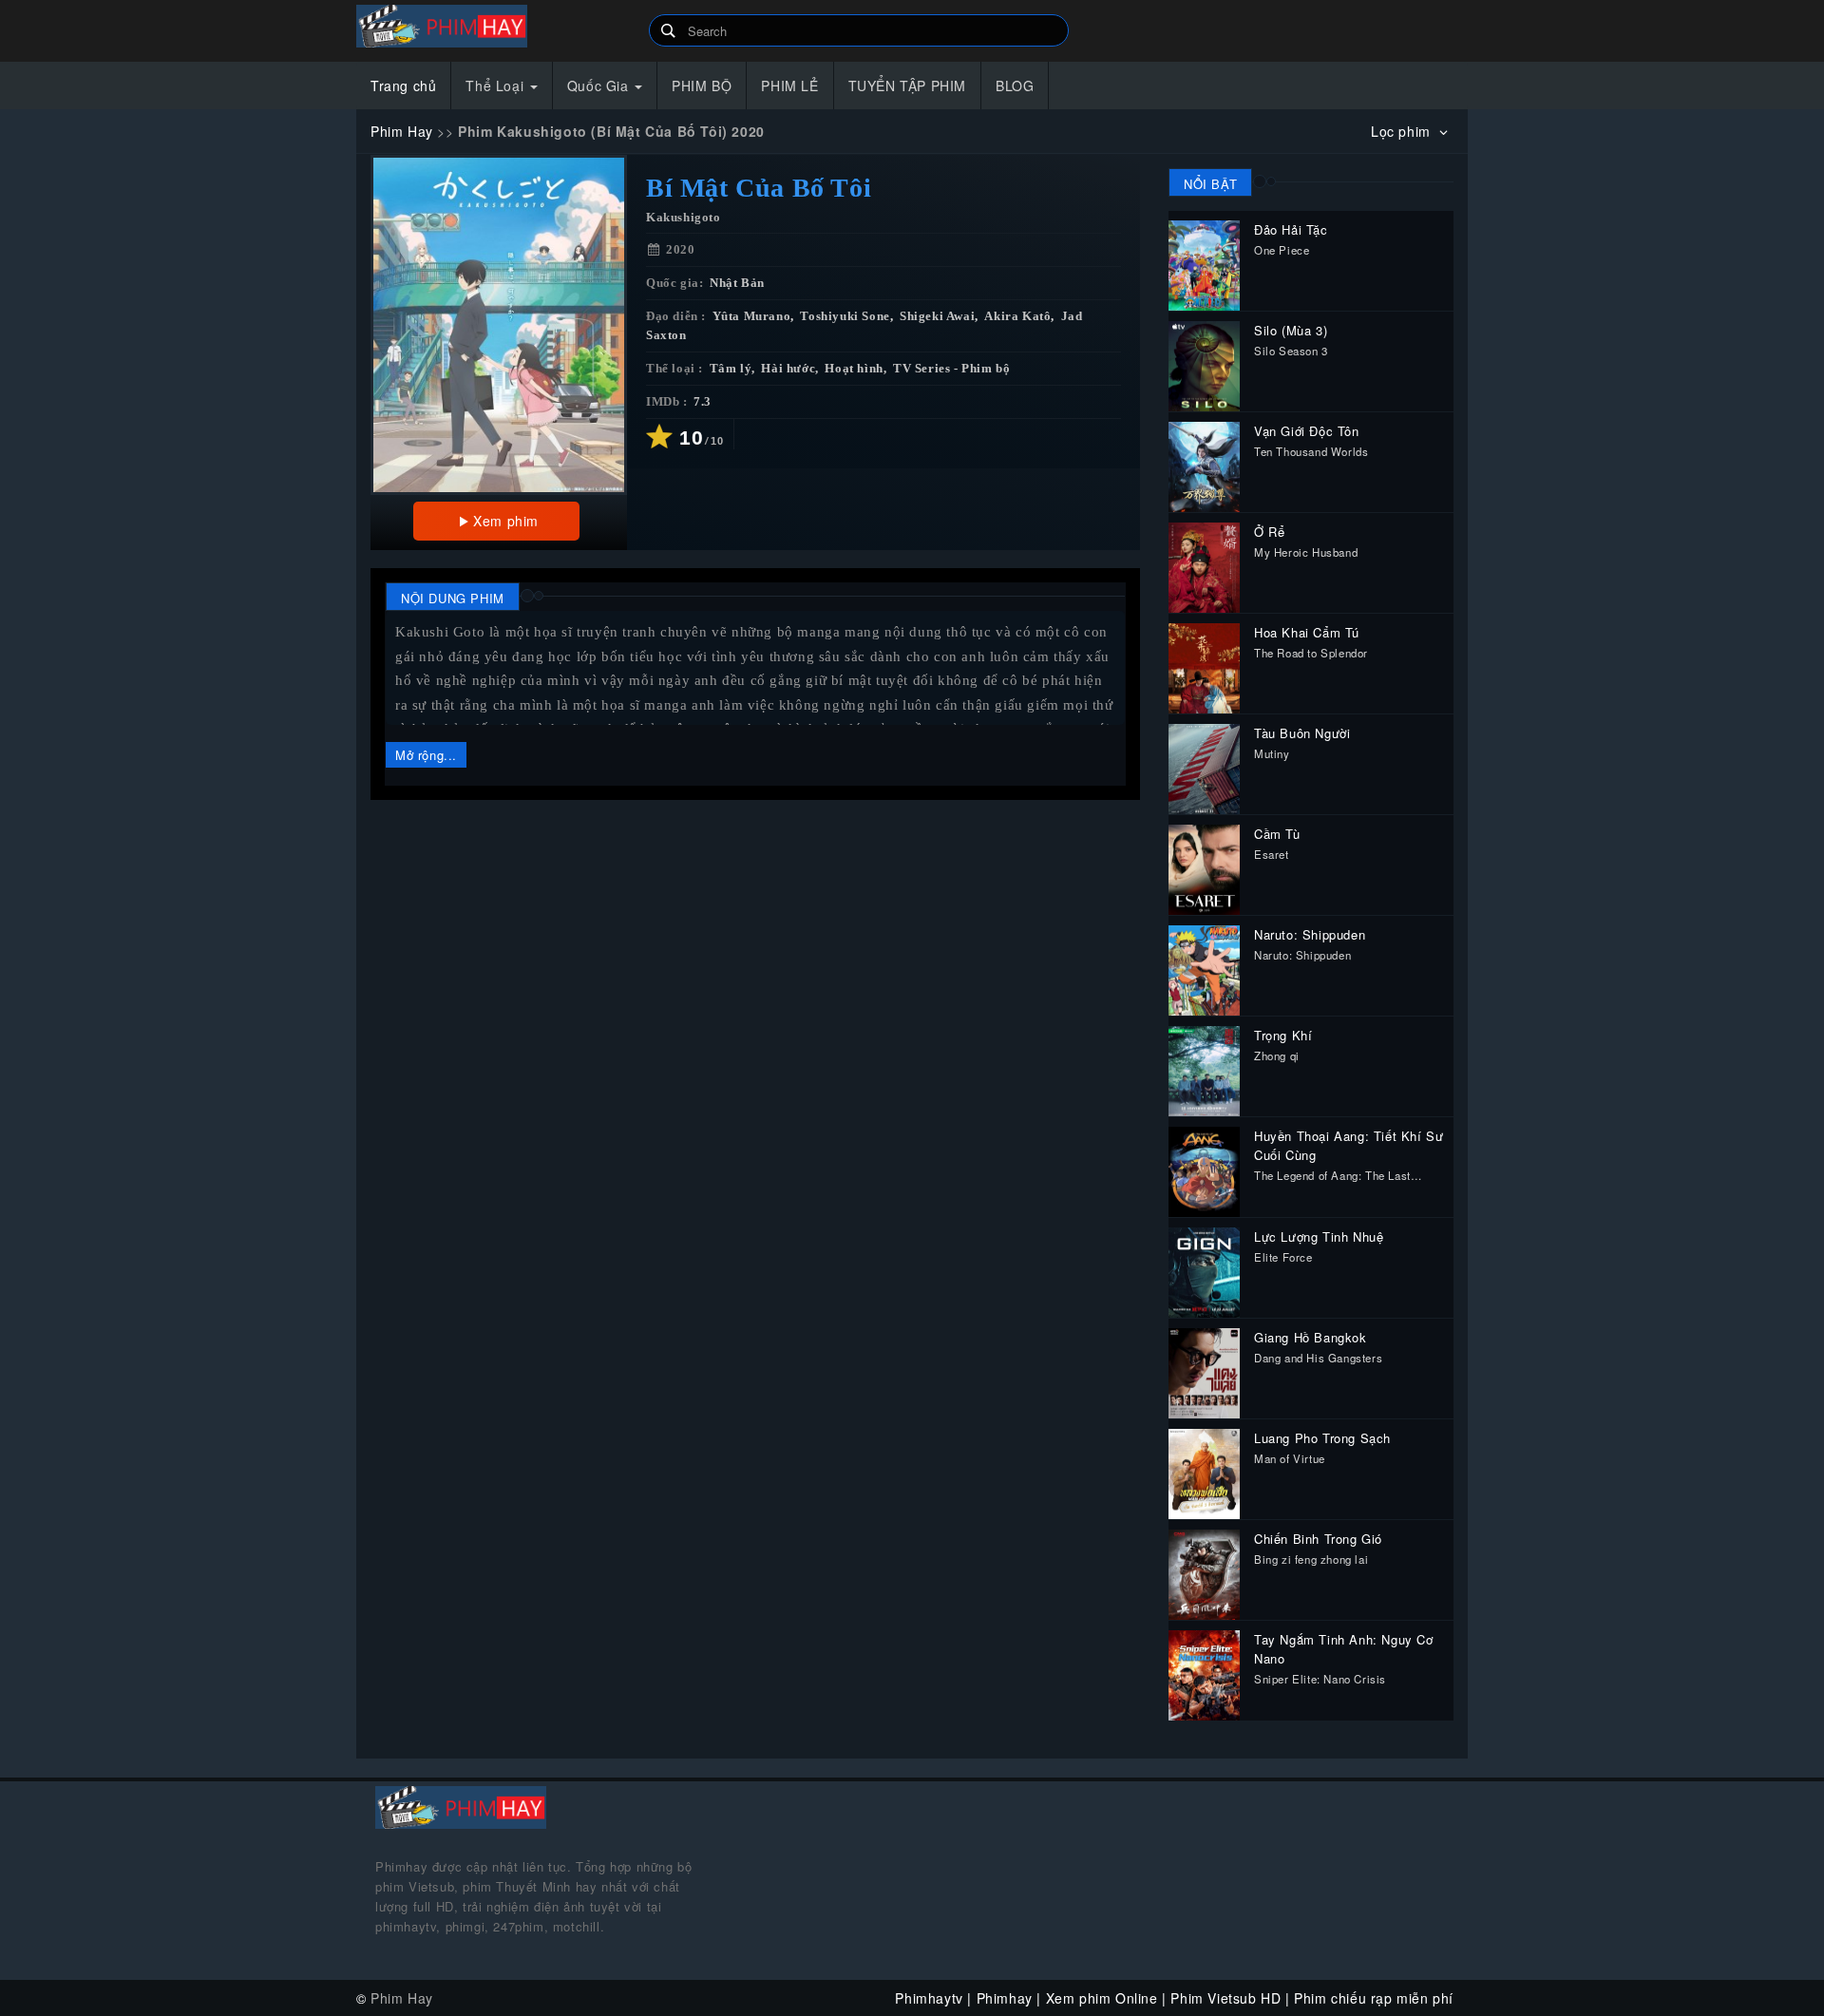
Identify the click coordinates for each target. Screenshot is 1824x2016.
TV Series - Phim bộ (951, 369)
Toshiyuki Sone (845, 316)
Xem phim (506, 521)
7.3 (703, 402)
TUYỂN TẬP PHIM (907, 86)
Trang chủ (403, 86)
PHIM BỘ (702, 86)
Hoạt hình (854, 369)
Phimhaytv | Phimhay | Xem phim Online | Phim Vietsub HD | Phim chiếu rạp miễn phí (495, 26)
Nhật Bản (737, 283)
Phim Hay (402, 131)
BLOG (1015, 86)
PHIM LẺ (789, 86)
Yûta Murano (752, 316)
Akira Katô (1017, 316)
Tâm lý (731, 369)
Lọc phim (1403, 131)
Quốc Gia (600, 86)
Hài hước (788, 369)
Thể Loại (496, 86)
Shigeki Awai (937, 316)
